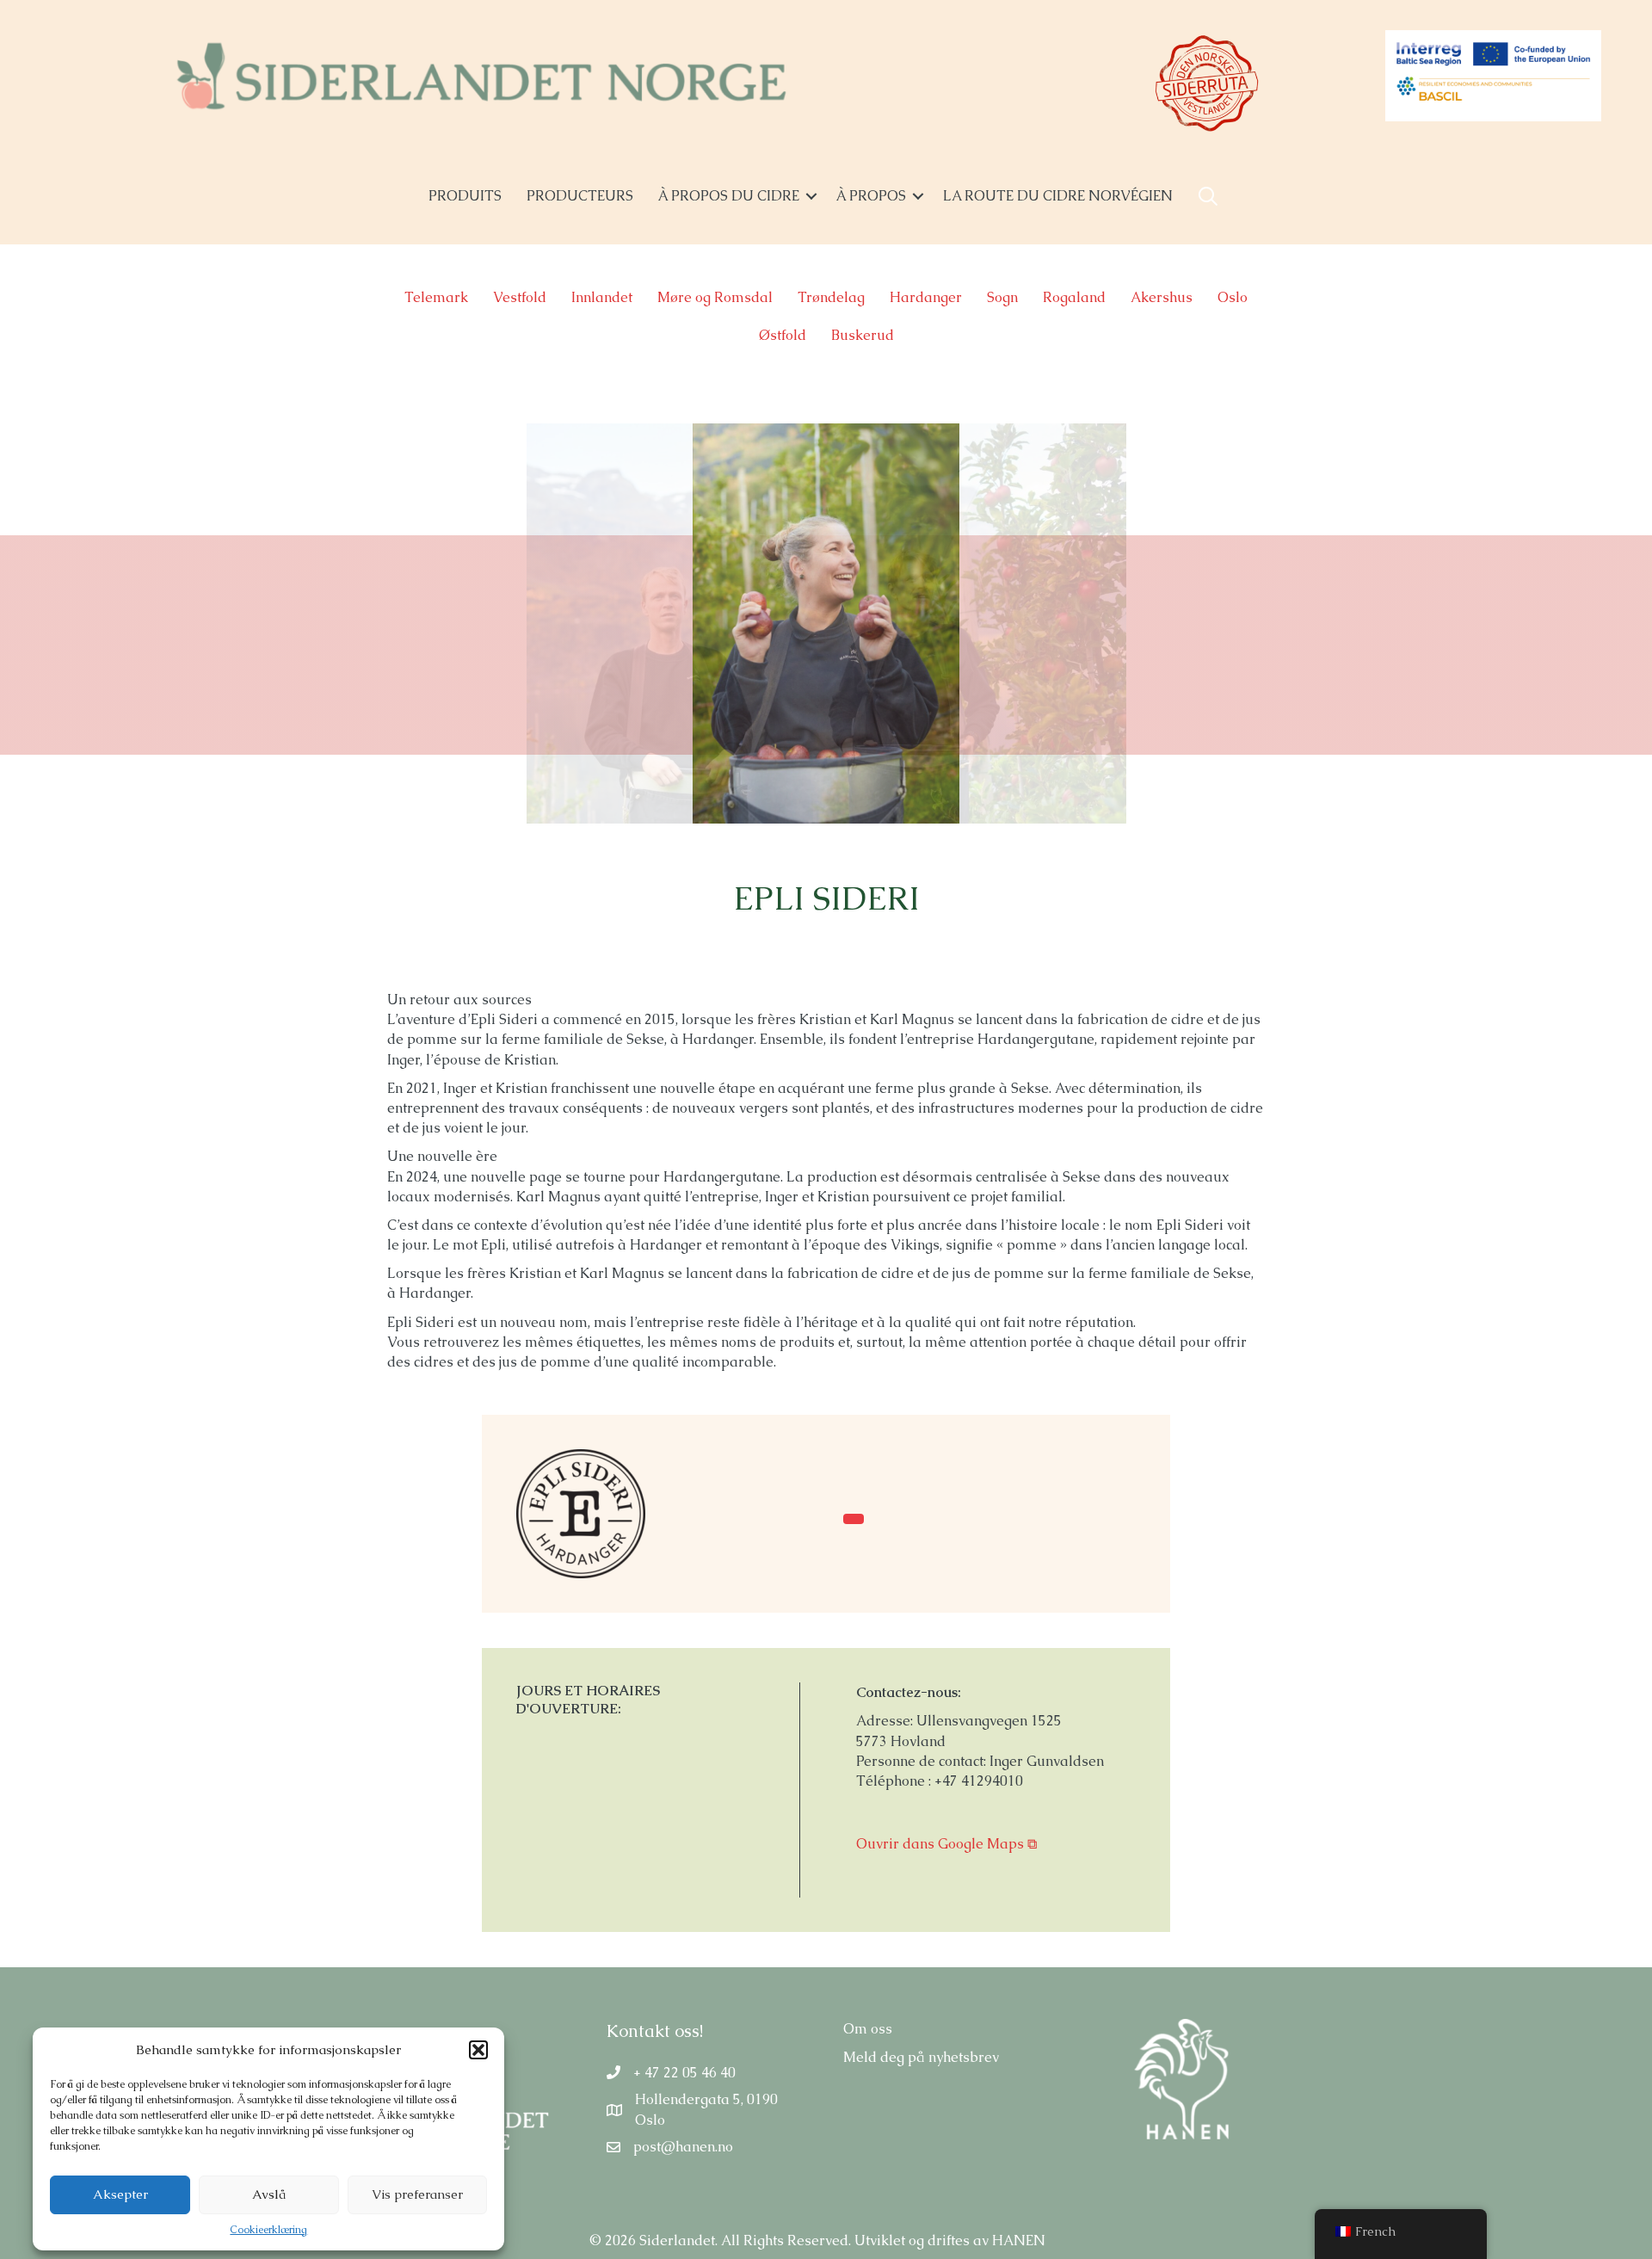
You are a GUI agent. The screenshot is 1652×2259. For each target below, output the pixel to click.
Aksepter (120, 2194)
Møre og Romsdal (715, 297)
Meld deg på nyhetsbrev (921, 2057)
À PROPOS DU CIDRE (729, 196)
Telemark (436, 297)
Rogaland (1074, 297)
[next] (1240, 647)
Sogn (1002, 297)
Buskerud (863, 335)
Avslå (269, 2194)
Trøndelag (831, 297)
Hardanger (926, 297)
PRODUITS (465, 196)
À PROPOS (871, 196)
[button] (478, 2050)
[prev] (412, 647)
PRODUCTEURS (580, 196)
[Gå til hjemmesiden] (581, 1512)
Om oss (868, 2029)
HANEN (1019, 2240)
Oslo (1233, 297)
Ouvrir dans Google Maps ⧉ (946, 1844)
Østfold (783, 335)
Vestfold (520, 297)
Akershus (1162, 297)
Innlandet (602, 297)
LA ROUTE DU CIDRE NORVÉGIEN (1058, 196)
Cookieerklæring (268, 2230)
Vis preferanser (417, 2194)
